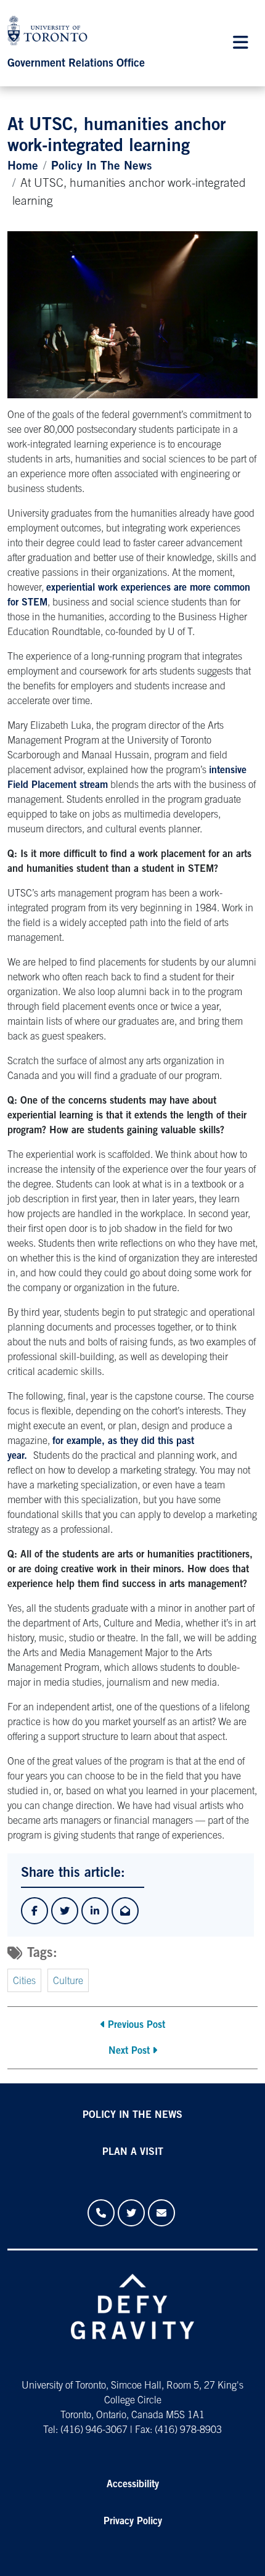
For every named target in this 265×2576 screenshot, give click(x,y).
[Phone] (101, 2213)
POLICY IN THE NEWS (132, 2115)
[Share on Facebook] (35, 1911)
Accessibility (133, 2485)
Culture (68, 1982)
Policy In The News (102, 167)
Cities (24, 1982)
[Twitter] (131, 2213)
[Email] (161, 2213)
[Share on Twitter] (65, 1911)
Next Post (129, 2051)
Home (23, 167)
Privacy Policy (133, 2522)
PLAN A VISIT (133, 2152)
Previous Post (137, 2025)
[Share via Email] (125, 1911)
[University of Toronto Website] (51, 34)
